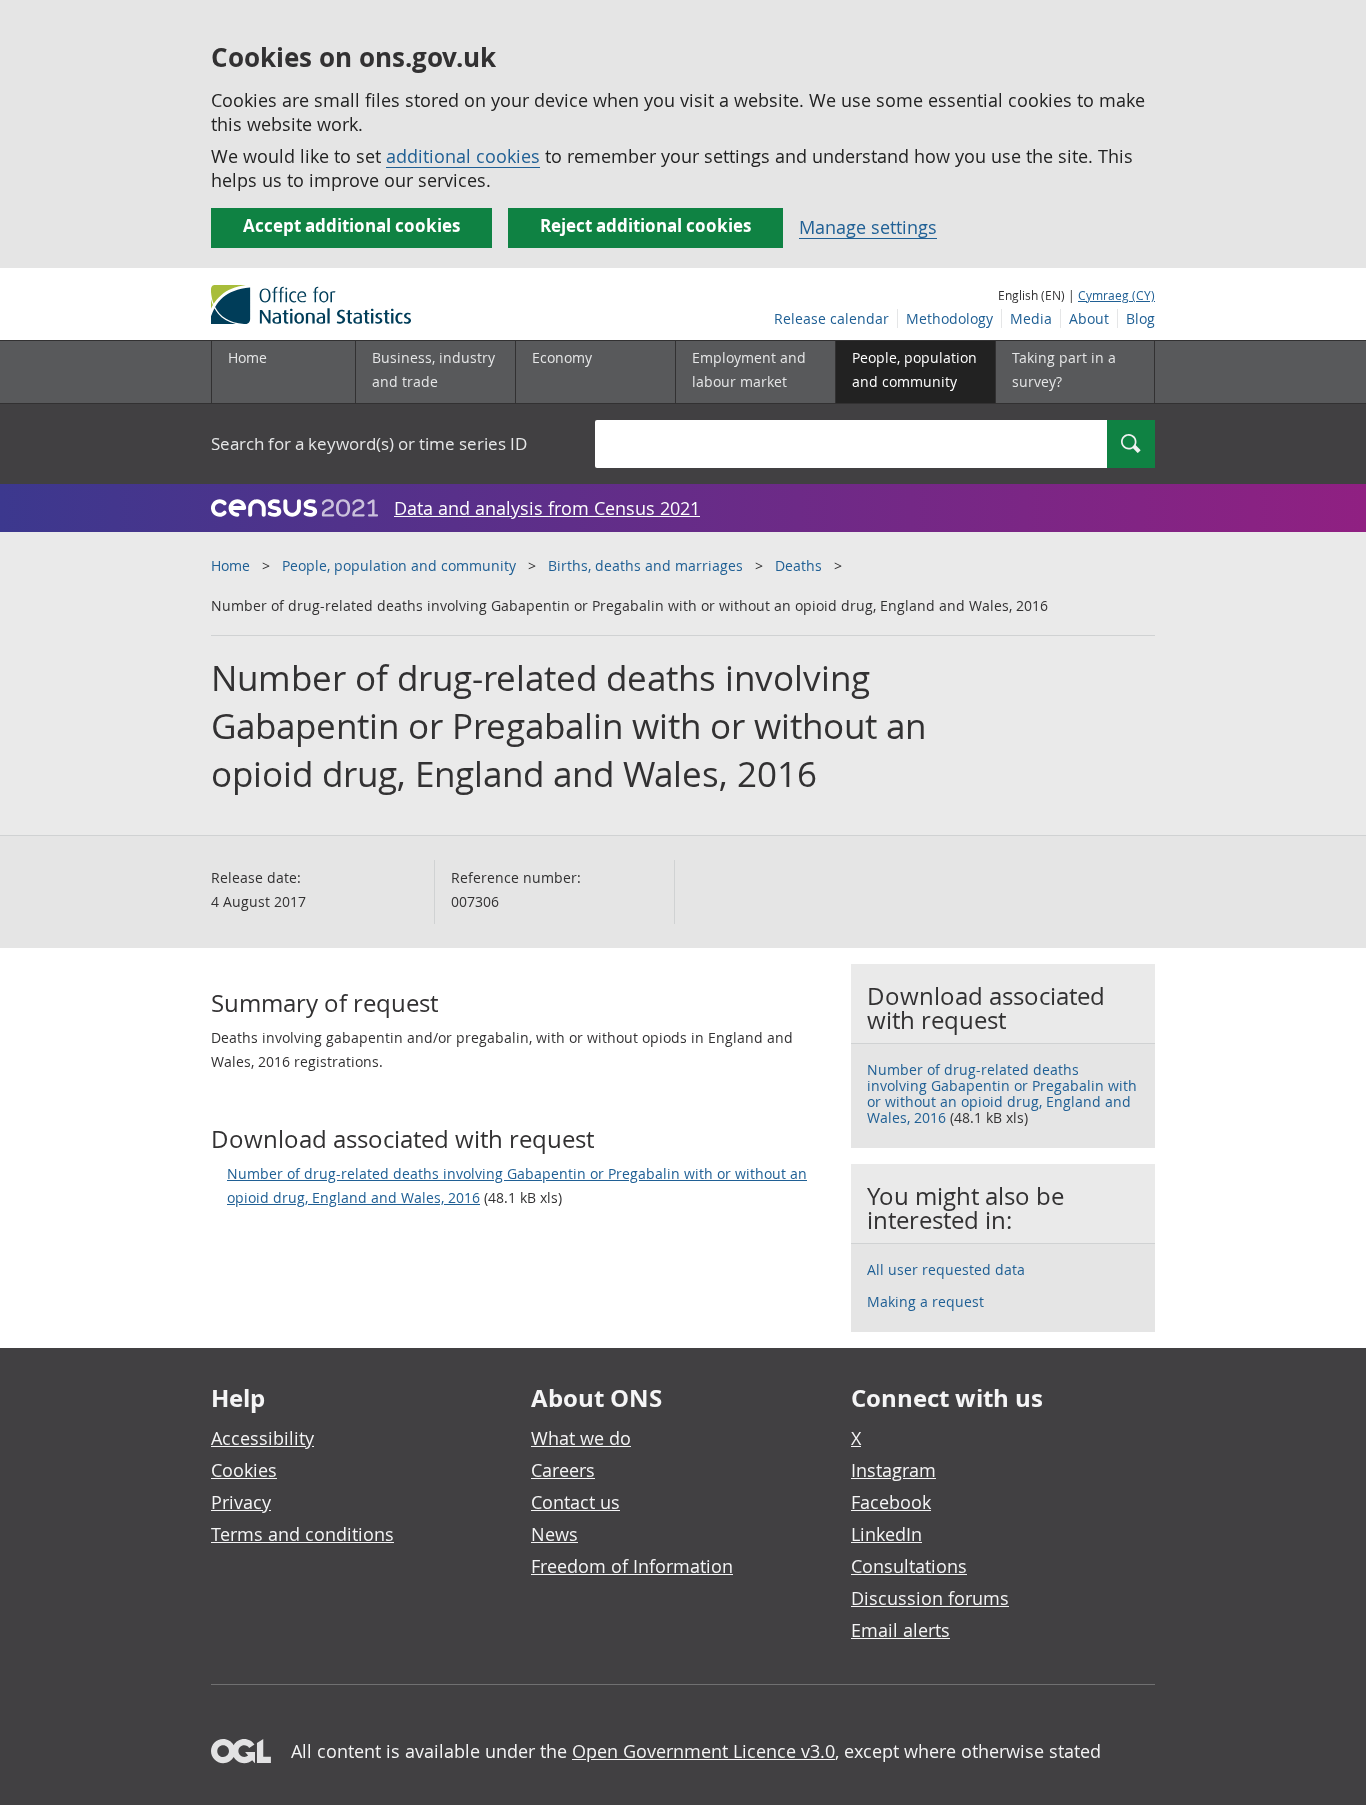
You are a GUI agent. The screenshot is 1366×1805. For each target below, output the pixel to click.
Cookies (244, 1470)
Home (247, 357)
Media (1031, 318)
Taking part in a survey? (1064, 369)
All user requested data (946, 1269)
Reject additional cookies (645, 225)
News (554, 1534)
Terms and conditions (302, 1534)
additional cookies (463, 156)
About (1089, 318)
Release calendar (831, 318)
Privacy (241, 1502)
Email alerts (900, 1630)
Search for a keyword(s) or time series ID (369, 443)
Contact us (575, 1502)
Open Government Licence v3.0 (703, 1751)
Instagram (893, 1470)
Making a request (925, 1301)
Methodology (949, 318)
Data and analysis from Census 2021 (547, 508)
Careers (563, 1470)
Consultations (909, 1566)
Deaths (798, 565)
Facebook (891, 1502)
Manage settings (868, 227)
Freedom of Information (632, 1566)
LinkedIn (886, 1534)
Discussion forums (930, 1598)
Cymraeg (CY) (1116, 295)
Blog (1140, 318)
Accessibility (262, 1438)
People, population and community (399, 565)
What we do (581, 1438)
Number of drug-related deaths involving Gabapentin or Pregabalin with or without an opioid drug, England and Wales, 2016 (517, 1185)
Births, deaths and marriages (645, 565)
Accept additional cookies (351, 225)
